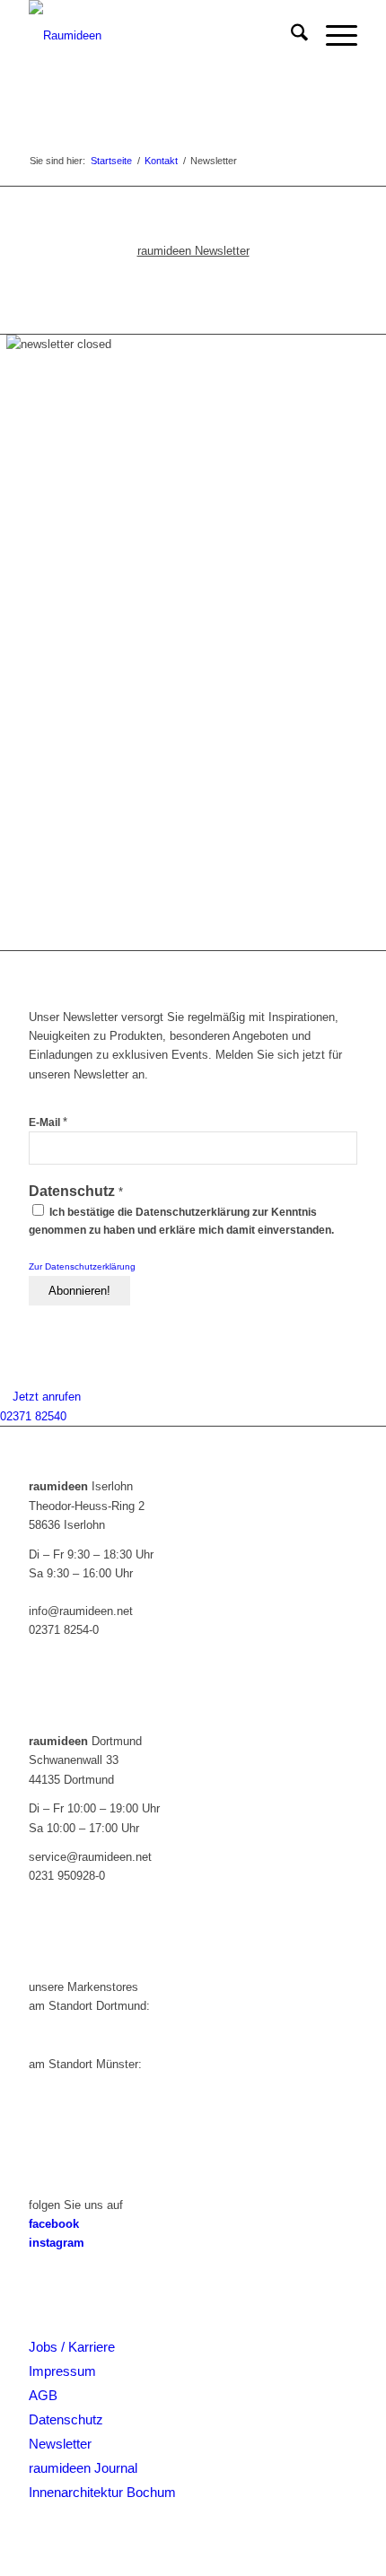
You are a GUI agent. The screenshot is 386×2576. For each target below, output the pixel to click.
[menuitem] (290, 36)
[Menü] (333, 36)
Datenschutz (66, 2419)
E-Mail (48, 1122)
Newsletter (60, 2444)
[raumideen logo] (160, 36)
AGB (43, 2395)
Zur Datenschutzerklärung (82, 1266)
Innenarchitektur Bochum (102, 2492)
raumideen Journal (83, 2468)
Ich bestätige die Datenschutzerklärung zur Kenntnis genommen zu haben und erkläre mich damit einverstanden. (181, 1221)
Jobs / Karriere (72, 2347)
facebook (54, 2224)
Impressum (62, 2371)
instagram (57, 2243)
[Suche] (290, 36)
